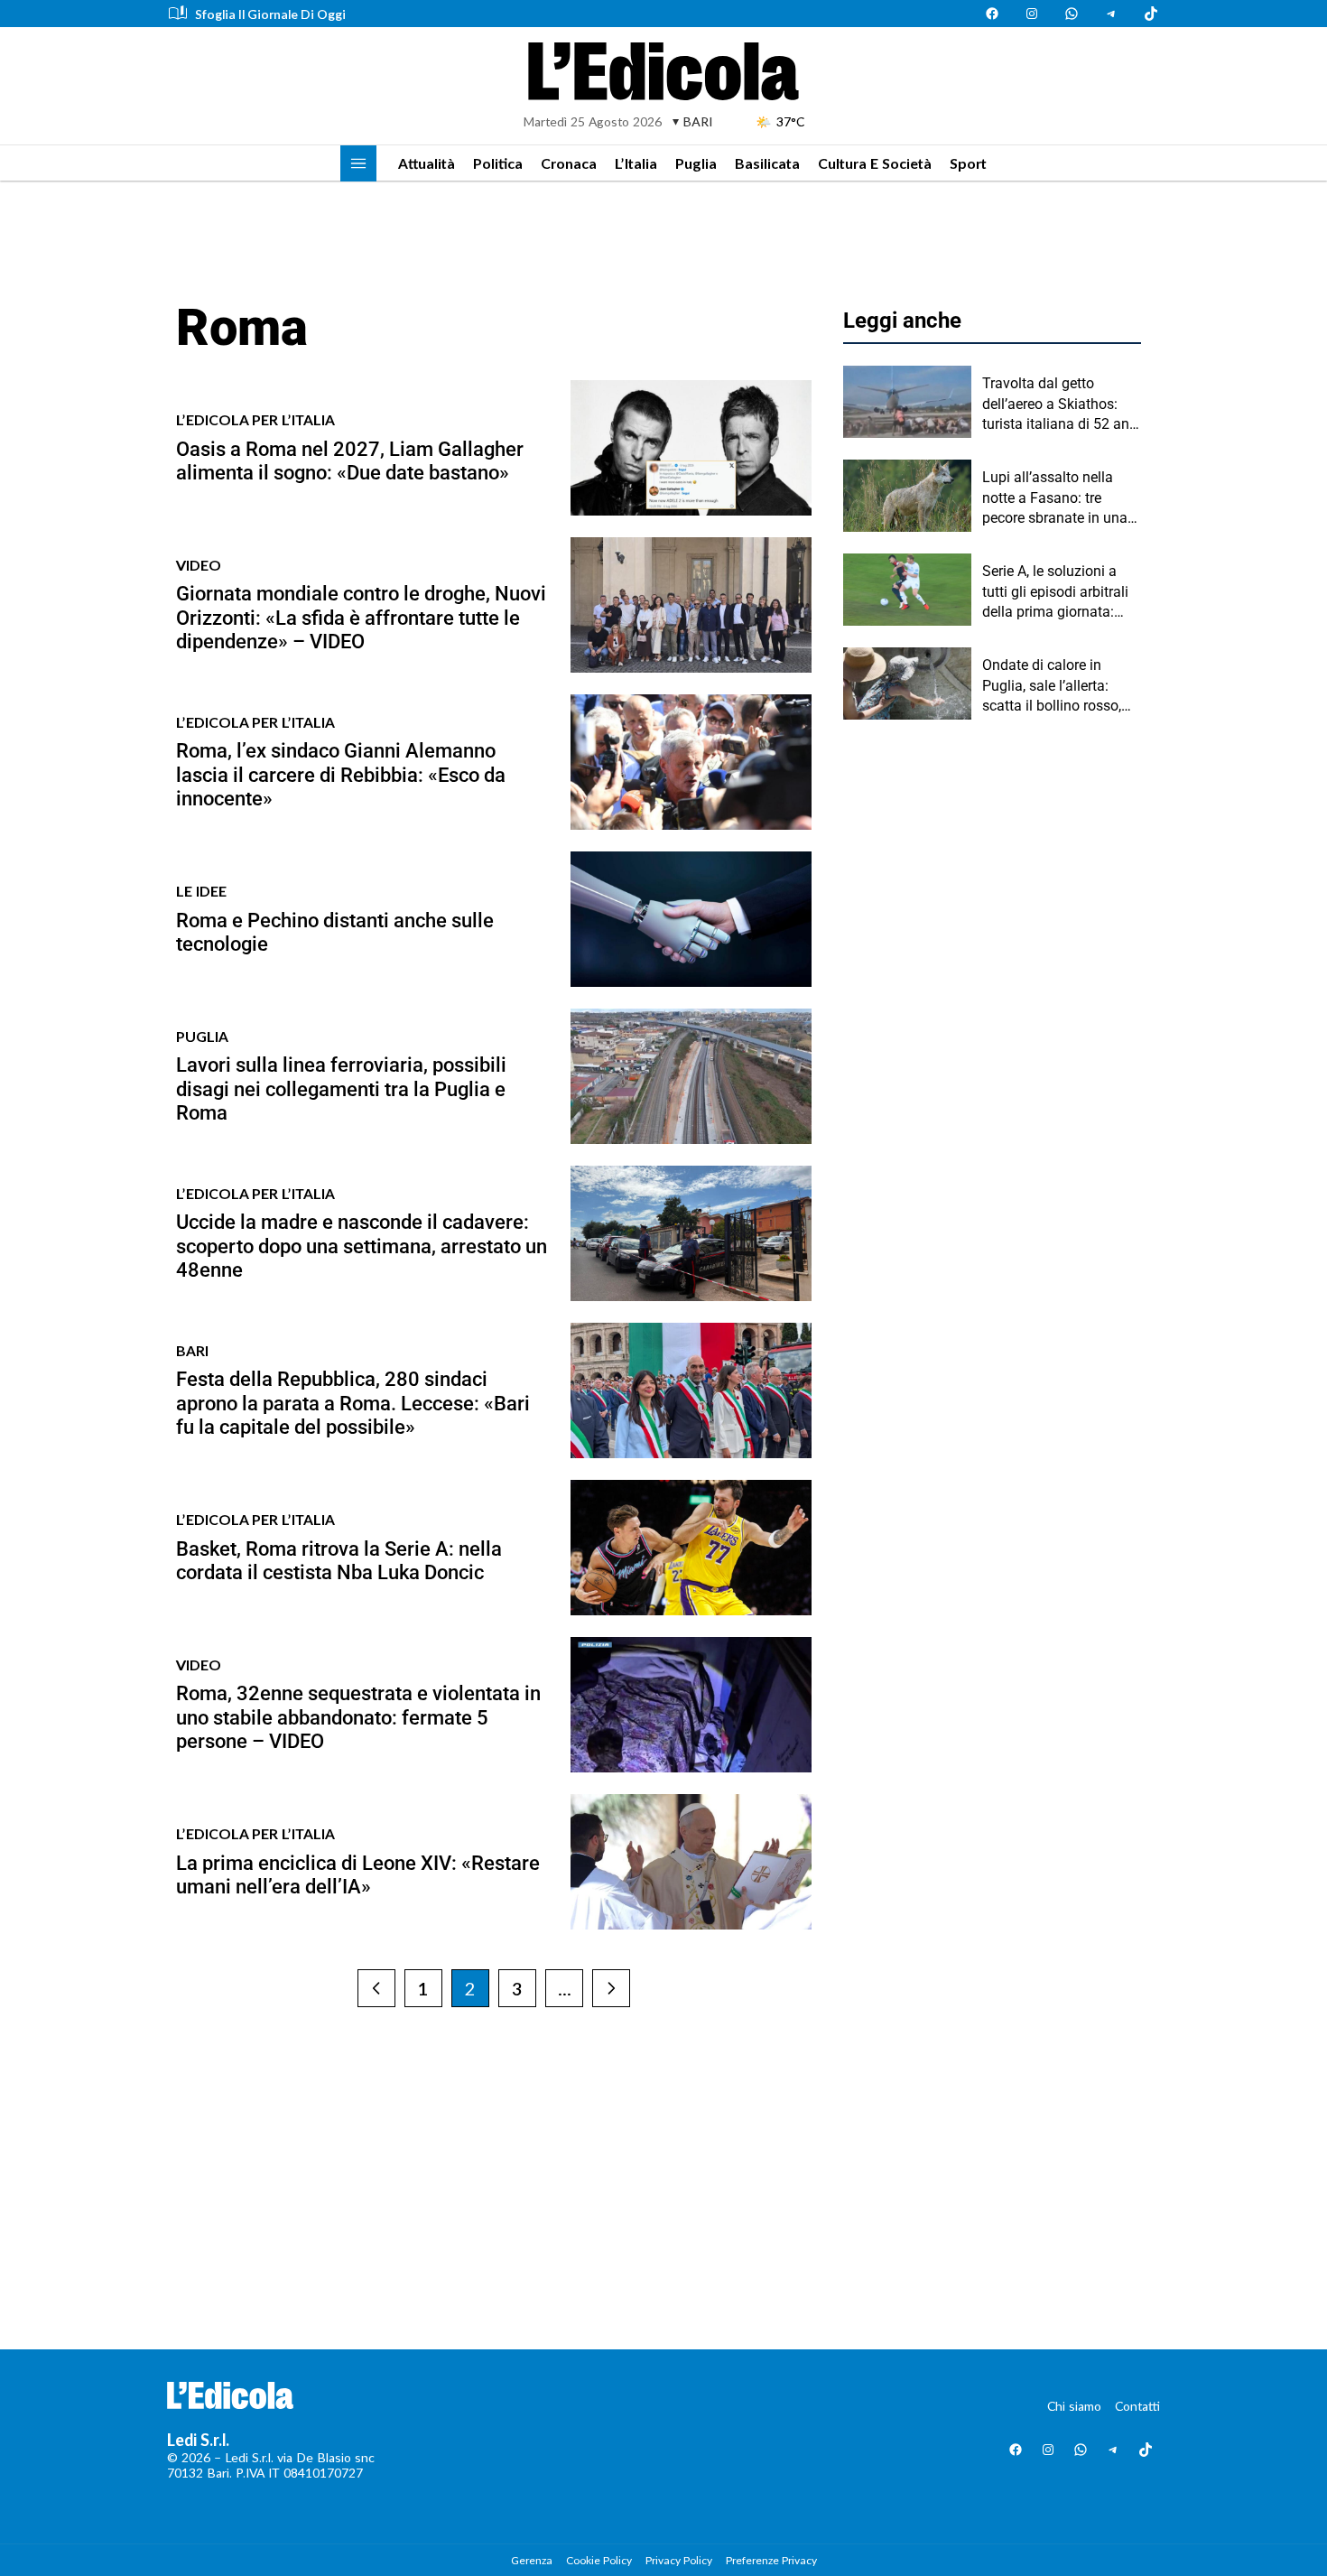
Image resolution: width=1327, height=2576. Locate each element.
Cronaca (569, 163)
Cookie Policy (599, 2560)
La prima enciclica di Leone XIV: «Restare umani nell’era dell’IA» (358, 1875)
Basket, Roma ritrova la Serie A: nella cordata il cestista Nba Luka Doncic (339, 1561)
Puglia (696, 163)
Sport (968, 163)
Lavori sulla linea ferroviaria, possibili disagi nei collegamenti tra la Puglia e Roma (341, 1089)
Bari (192, 1350)
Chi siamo (1074, 2406)
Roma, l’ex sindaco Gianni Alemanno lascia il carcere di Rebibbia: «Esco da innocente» (341, 775)
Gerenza (532, 2560)
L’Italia (636, 163)
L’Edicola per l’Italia (255, 419)
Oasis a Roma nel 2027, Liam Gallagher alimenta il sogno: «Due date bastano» (350, 461)
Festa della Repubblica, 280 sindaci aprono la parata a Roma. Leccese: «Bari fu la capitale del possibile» (353, 1403)
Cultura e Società (875, 163)
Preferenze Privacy (771, 2560)
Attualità (427, 163)
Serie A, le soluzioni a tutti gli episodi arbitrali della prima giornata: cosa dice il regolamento (1060, 592)
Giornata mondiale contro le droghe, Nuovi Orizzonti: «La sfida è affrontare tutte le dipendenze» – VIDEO (361, 618)
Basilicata (767, 163)
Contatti (1137, 2406)
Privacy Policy (679, 2560)
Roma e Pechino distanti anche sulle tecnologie (335, 932)
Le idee (201, 891)
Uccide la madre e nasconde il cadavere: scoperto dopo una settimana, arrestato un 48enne (362, 1246)
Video (199, 565)
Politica (498, 163)
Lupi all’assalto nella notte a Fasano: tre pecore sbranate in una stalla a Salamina (1055, 498)
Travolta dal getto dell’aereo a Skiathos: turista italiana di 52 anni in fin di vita (1062, 405)
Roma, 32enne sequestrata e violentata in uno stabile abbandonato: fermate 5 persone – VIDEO (358, 1717)
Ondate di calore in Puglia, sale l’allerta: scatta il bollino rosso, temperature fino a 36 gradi (1052, 686)
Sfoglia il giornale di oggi (270, 14)
